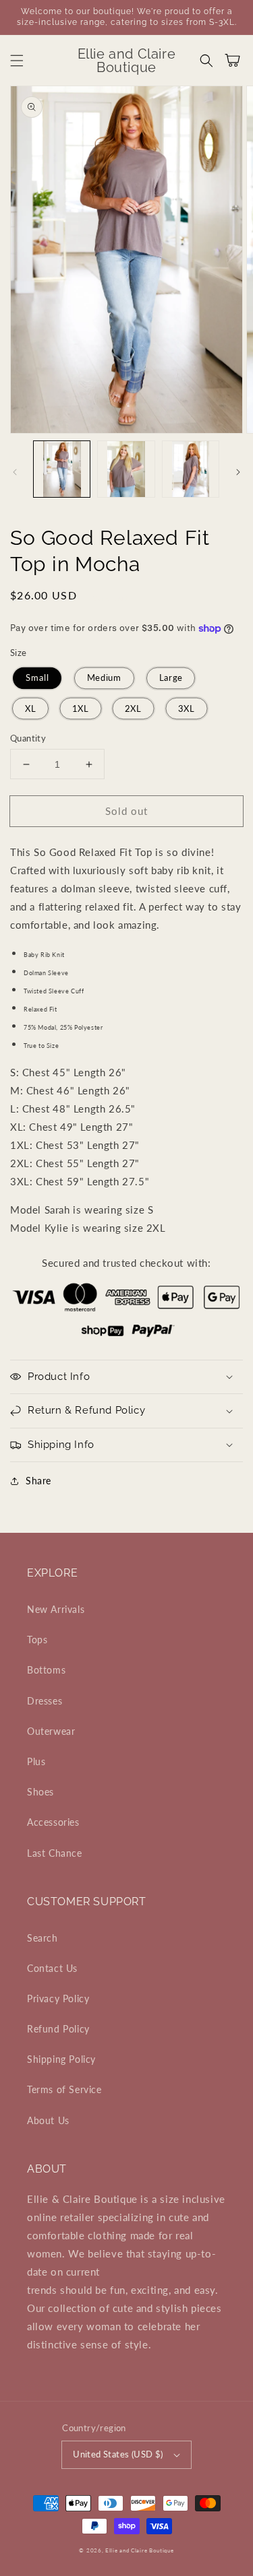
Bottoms (46, 1670)
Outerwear (51, 1731)
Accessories (53, 1822)
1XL (80, 708)
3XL (186, 708)
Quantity (28, 738)
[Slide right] (238, 472)
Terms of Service (64, 2089)
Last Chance (55, 1853)
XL (30, 708)
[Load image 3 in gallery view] (191, 469)
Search (43, 1938)
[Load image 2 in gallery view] (126, 469)
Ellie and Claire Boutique (140, 2550)
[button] (17, 61)
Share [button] (38, 1481)
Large (171, 678)
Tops (37, 1640)
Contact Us (52, 1968)
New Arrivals (56, 1609)
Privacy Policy (58, 1999)
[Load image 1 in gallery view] (62, 469)
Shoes (40, 1792)
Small (37, 678)
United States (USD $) (118, 2454)
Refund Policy (58, 2029)
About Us (48, 2120)
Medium (104, 678)
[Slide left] (15, 472)
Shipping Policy (61, 2059)
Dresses (45, 1701)
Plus (36, 1761)
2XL (134, 708)
